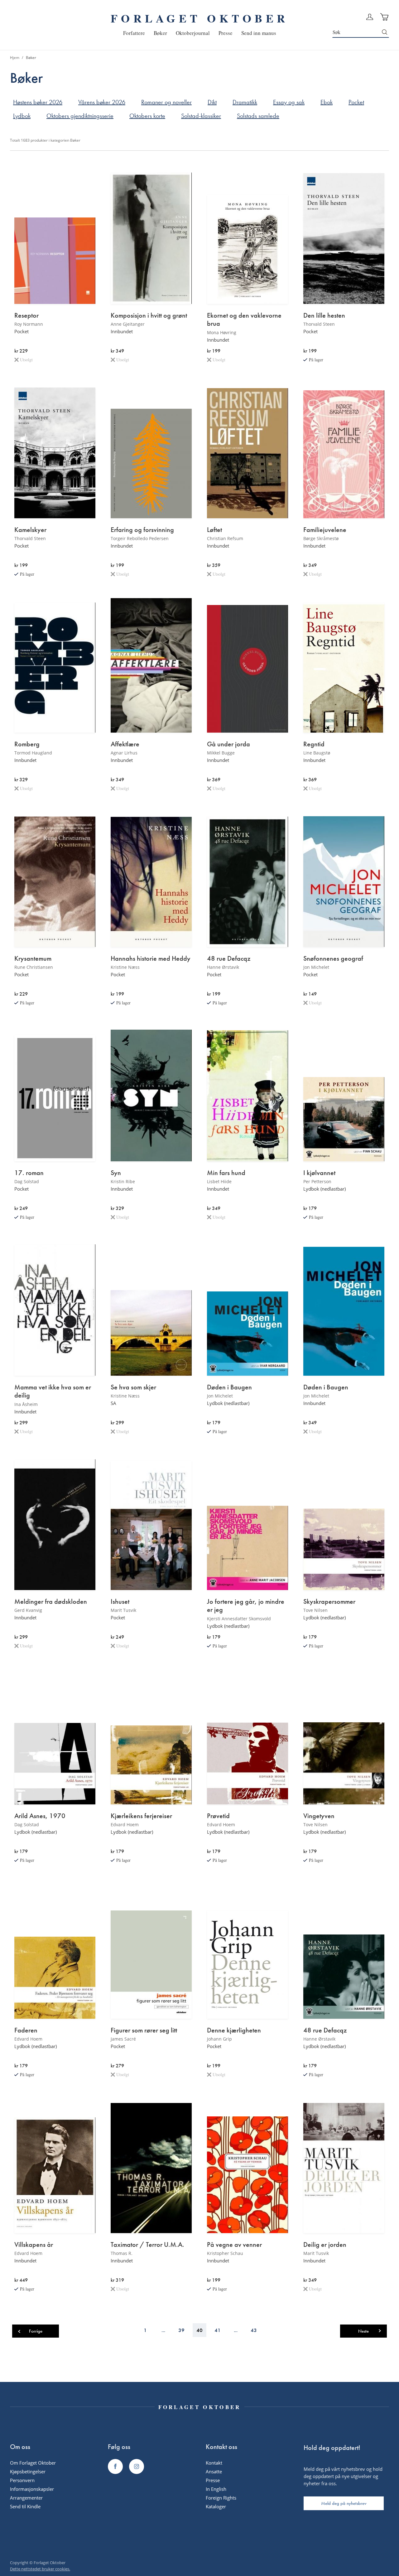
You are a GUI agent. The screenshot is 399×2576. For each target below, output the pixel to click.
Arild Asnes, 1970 (40, 1816)
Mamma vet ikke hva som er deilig (53, 1391)
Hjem (15, 58)
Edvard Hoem (125, 1825)
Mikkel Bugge (221, 753)
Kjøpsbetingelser (28, 2471)
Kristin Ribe (123, 1181)
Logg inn (370, 17)
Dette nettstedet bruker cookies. (40, 2569)
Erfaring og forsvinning (142, 530)
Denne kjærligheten (234, 2030)
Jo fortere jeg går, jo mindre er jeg (246, 1606)
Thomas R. (122, 2253)
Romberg (27, 744)
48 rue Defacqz (229, 959)
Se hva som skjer (133, 1387)
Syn (116, 1173)
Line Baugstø (317, 753)
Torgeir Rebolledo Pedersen (140, 538)
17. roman (29, 1173)
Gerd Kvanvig (28, 1610)
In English (216, 2489)
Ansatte (214, 2471)
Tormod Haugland (33, 753)
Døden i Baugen (229, 1387)
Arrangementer (26, 2498)
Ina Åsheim (26, 1404)
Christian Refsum (225, 538)
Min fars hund (226, 1173)
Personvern (22, 2480)
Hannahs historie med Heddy (151, 959)
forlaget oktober (199, 18)
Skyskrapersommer (329, 1602)
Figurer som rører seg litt (144, 2030)
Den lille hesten (324, 315)
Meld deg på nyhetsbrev (344, 2503)
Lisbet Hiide (219, 1181)
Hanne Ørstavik (223, 967)
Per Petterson (317, 1181)
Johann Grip (219, 2039)
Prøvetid (218, 1816)
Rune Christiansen (34, 967)
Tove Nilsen (315, 1610)
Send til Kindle (25, 2506)
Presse (213, 2480)
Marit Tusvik (123, 1610)
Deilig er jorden (325, 2245)
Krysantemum (33, 959)
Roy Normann (29, 324)
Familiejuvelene (325, 530)
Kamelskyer (30, 530)
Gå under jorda (228, 744)
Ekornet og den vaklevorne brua (244, 320)
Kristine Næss (125, 967)
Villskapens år (34, 2245)
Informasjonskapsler (32, 2489)
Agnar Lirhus (124, 753)
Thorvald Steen (319, 324)
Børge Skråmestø (321, 538)
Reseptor (26, 315)
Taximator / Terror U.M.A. (147, 2245)
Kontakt (214, 2463)
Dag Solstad (27, 1181)
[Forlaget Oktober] (115, 2466)
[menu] (200, 33)
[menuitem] (134, 33)
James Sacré (123, 2039)
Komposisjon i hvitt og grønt (149, 315)
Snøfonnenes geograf (333, 959)
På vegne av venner (234, 2245)
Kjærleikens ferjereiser (141, 1816)
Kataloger (216, 2506)
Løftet (214, 530)
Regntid (314, 744)
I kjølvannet (319, 1173)
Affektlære (125, 744)
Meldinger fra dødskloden (51, 1602)
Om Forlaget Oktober (33, 2463)
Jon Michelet (316, 967)
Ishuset (120, 1602)
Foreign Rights (221, 2498)
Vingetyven (319, 1816)
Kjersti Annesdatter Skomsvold (239, 1619)
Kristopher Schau (225, 2253)
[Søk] (385, 32)
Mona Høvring (222, 332)
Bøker (75, 140)
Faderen (26, 2030)
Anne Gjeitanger (128, 324)
